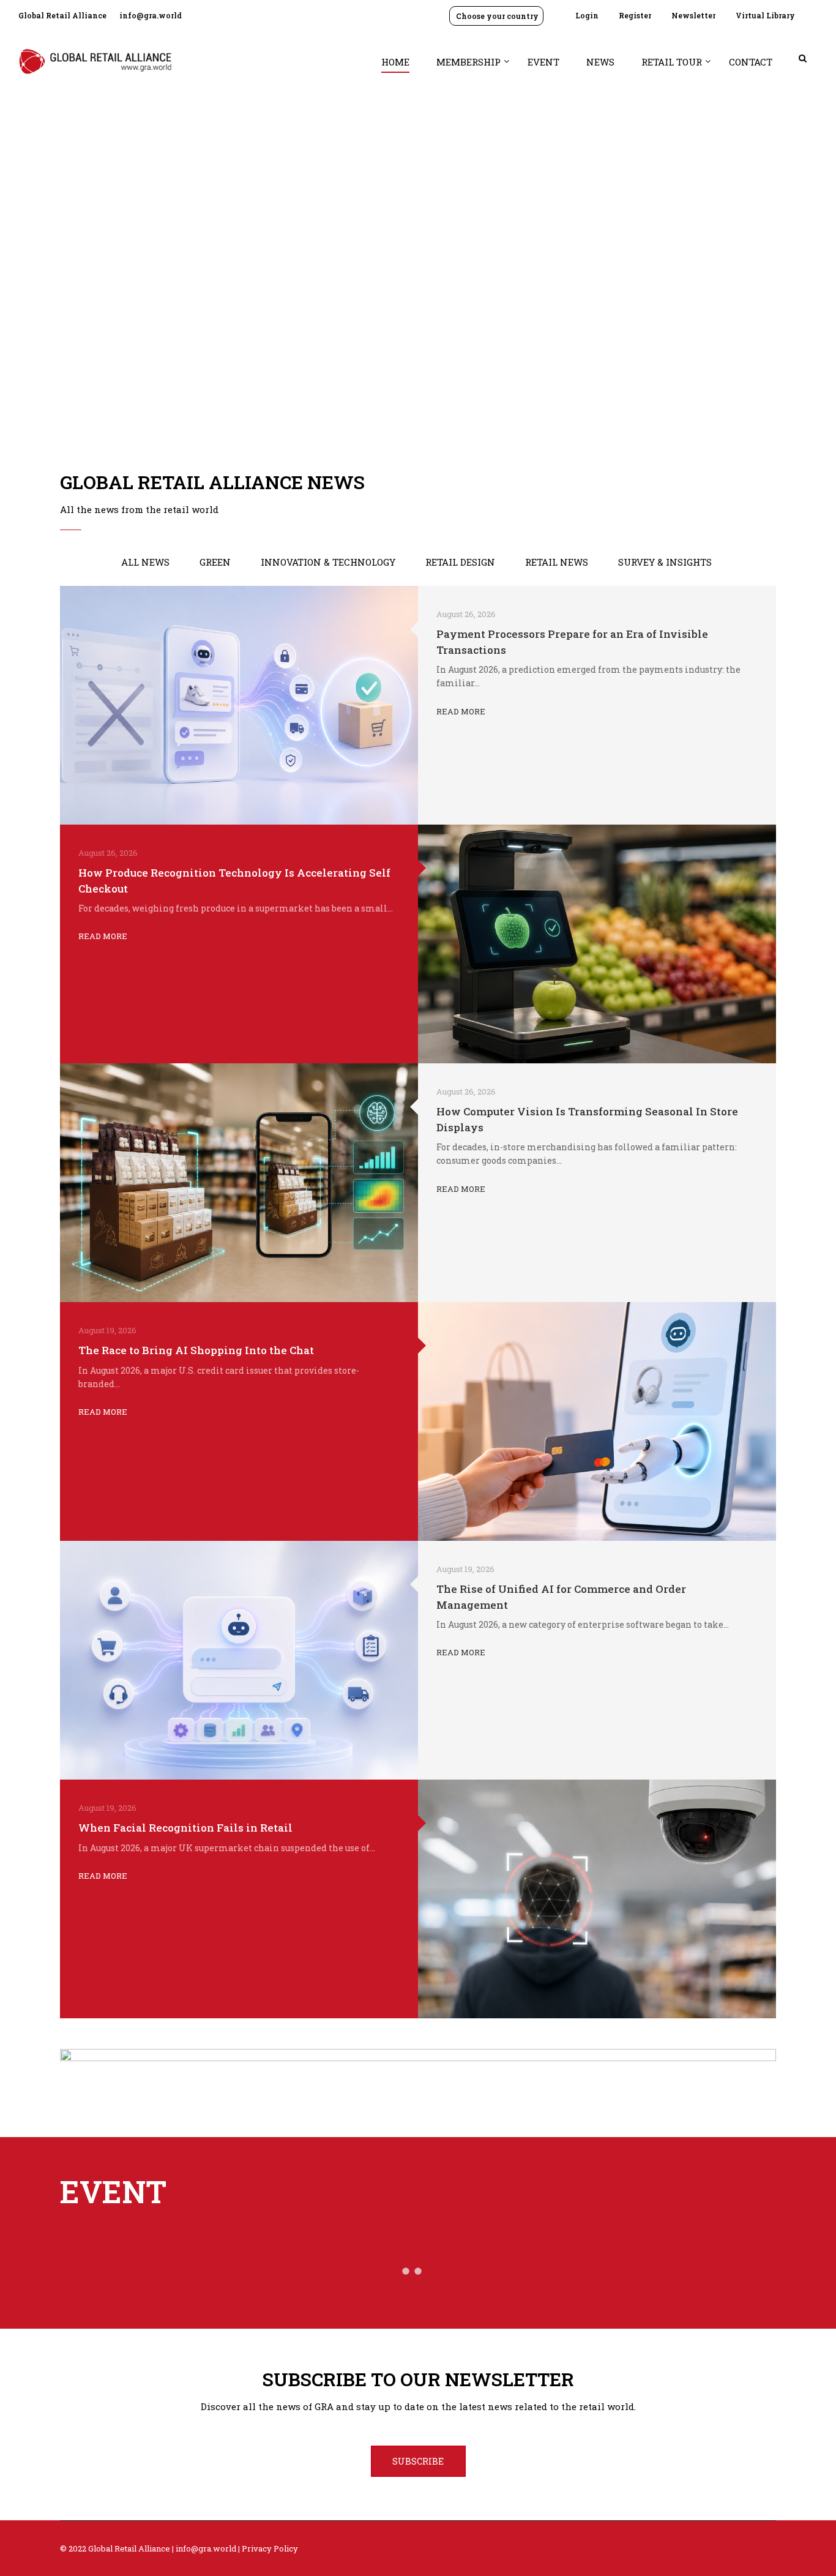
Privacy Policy (270, 2548)
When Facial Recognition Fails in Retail (185, 1828)
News (600, 62)
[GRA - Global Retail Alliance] (95, 67)
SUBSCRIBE (418, 2461)
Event (543, 62)
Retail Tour (672, 62)
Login (587, 15)
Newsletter (693, 15)
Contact (751, 62)
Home (395, 62)
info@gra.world (151, 15)
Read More (461, 711)
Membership (468, 62)
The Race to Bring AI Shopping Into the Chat (196, 1350)
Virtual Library (765, 15)
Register (635, 15)
